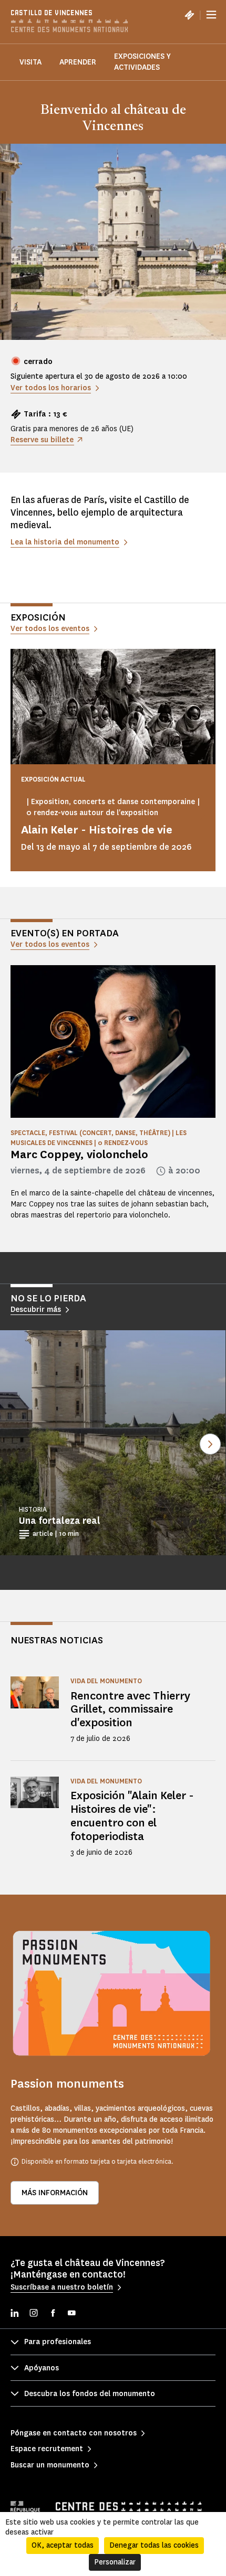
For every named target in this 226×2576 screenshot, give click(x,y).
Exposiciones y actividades (142, 62)
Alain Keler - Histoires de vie (97, 830)
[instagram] (34, 2314)
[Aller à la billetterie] (189, 15)
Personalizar (115, 2562)
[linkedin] (15, 2314)
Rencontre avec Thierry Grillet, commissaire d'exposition (130, 1709)
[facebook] (53, 2314)
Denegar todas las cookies (154, 2545)
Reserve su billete (42, 440)
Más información (55, 2193)
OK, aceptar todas (63, 2545)
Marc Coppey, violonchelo (79, 1154)
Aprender (78, 62)
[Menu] (211, 15)
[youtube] (71, 2314)
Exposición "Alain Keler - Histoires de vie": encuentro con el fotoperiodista (132, 1816)
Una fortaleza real (60, 1521)
